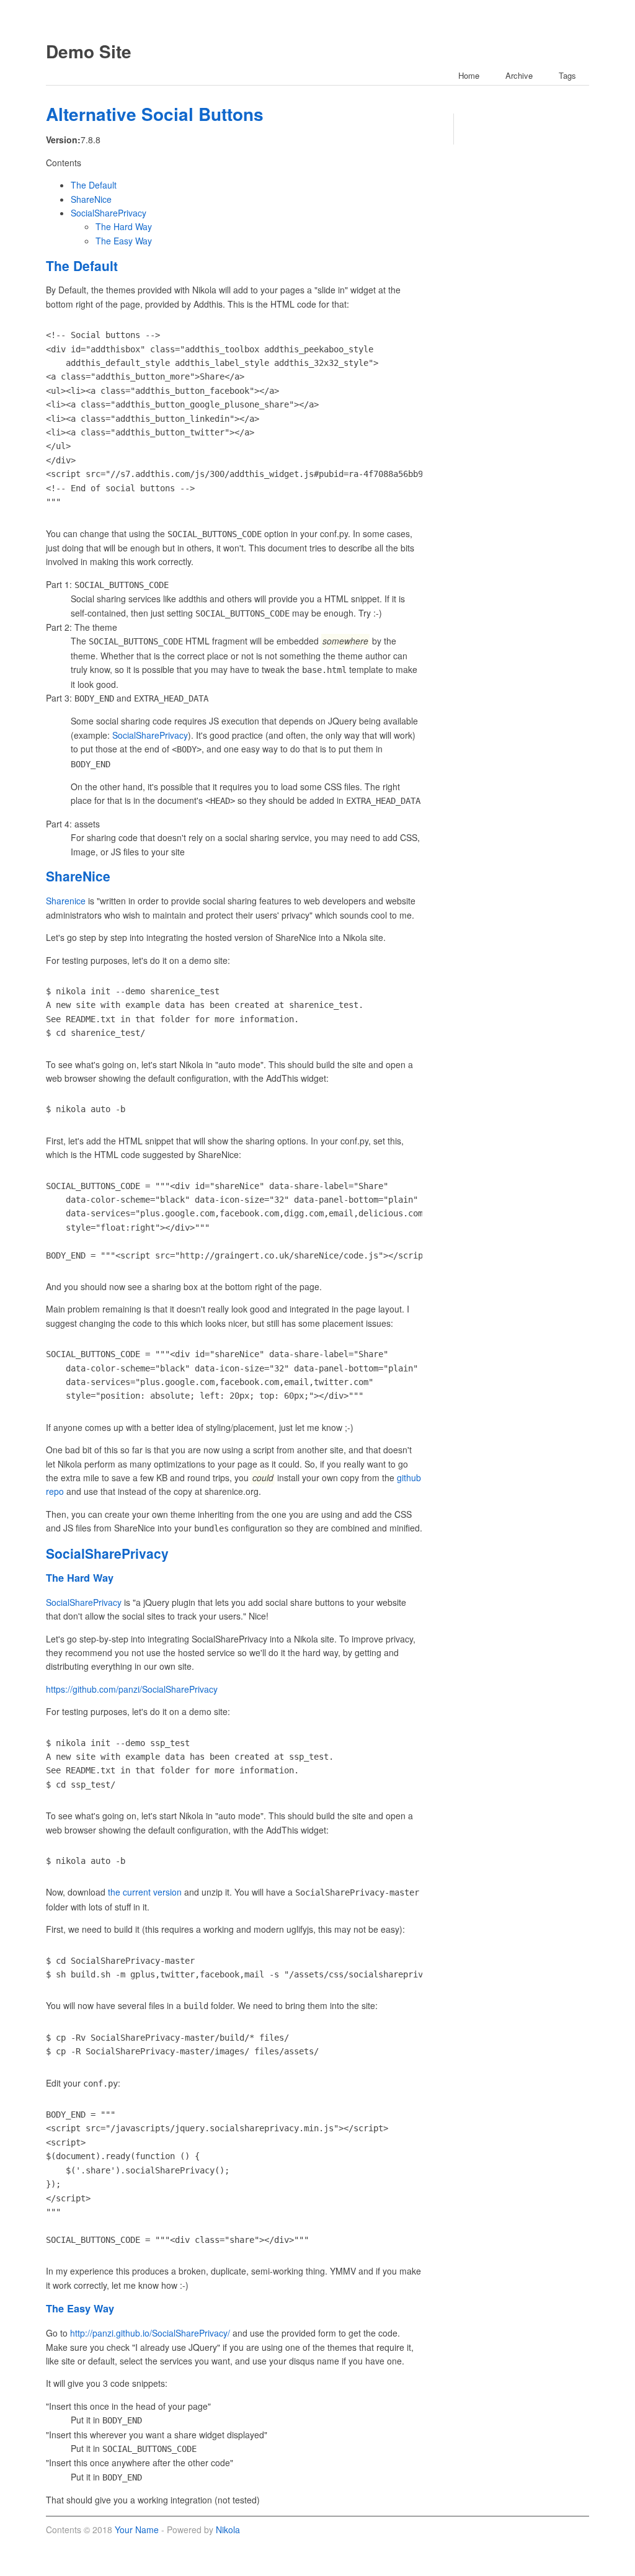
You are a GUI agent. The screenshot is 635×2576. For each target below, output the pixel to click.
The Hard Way (124, 226)
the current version (145, 1892)
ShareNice (91, 199)
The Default (94, 185)
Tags (567, 75)
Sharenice (66, 901)
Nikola (228, 2529)
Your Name (137, 2529)
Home (469, 75)
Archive (519, 75)
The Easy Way (124, 241)
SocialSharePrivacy (109, 213)
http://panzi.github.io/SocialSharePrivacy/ (150, 2333)
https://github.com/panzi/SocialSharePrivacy (132, 1689)
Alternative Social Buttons (155, 114)
